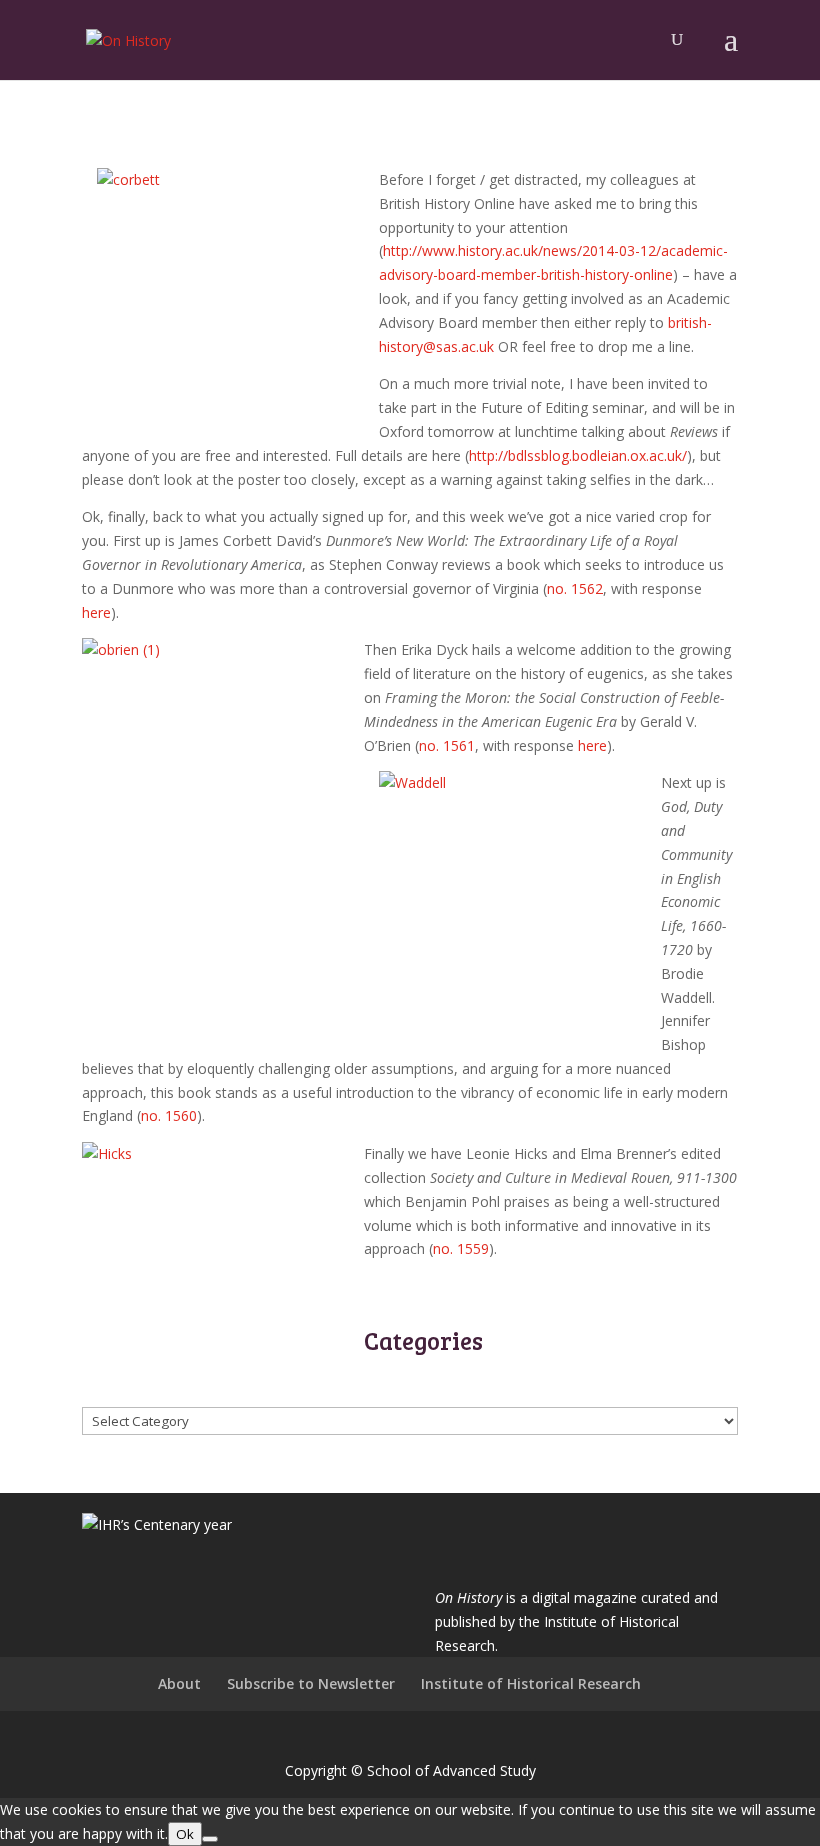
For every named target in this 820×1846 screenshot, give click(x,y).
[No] (210, 1839)
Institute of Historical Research (531, 1683)
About (179, 1683)
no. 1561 (447, 745)
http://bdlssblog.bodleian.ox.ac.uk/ (578, 455)
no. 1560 (169, 1115)
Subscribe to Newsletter (311, 1683)
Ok (185, 1834)
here (96, 612)
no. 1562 (575, 588)
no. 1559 (461, 1248)
